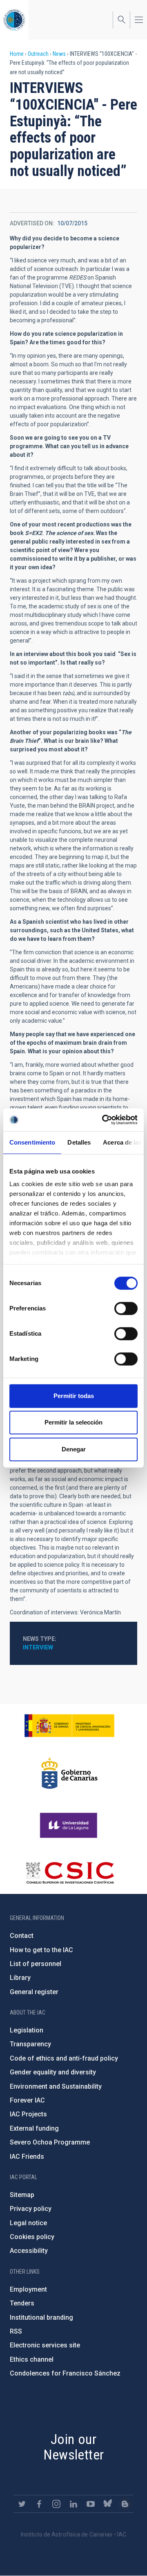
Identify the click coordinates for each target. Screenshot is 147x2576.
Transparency (30, 2044)
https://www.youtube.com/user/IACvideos (91, 2504)
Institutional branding (41, 2317)
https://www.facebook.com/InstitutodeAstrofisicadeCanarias (39, 2504)
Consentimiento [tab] (32, 1142)
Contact (22, 1936)
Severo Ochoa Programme (50, 2142)
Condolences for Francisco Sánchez (65, 2373)
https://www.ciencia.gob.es (69, 1726)
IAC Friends (27, 2157)
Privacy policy (31, 2209)
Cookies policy (32, 2237)
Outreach (38, 54)
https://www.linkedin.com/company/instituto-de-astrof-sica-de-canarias (73, 2504)
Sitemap (22, 2195)
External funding (34, 2128)
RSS (16, 2331)
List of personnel (36, 1964)
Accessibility (29, 2251)
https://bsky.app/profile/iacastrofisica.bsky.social (108, 2504)
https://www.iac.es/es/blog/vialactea (125, 2504)
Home (17, 54)
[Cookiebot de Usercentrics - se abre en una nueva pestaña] (104, 1120)
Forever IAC (27, 2100)
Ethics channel (32, 2359)
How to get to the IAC (41, 1950)
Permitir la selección (73, 1422)
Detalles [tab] (79, 1142)
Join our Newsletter (74, 2447)
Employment (28, 2289)
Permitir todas (74, 1396)
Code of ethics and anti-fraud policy (64, 2058)
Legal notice (28, 2223)
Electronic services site (45, 2345)
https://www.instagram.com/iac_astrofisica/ (56, 2504)
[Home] (14, 20)
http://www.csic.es (70, 1873)
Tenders (22, 2303)
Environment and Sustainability (56, 2086)
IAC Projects (28, 2114)
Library (20, 1978)
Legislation (27, 2030)
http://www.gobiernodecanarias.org (69, 1773)
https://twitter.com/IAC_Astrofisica (22, 2504)
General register (34, 1992)
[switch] (126, 1308)
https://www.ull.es (70, 1825)
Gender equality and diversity (53, 2072)
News (59, 54)
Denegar (74, 1449)
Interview (38, 1647)
